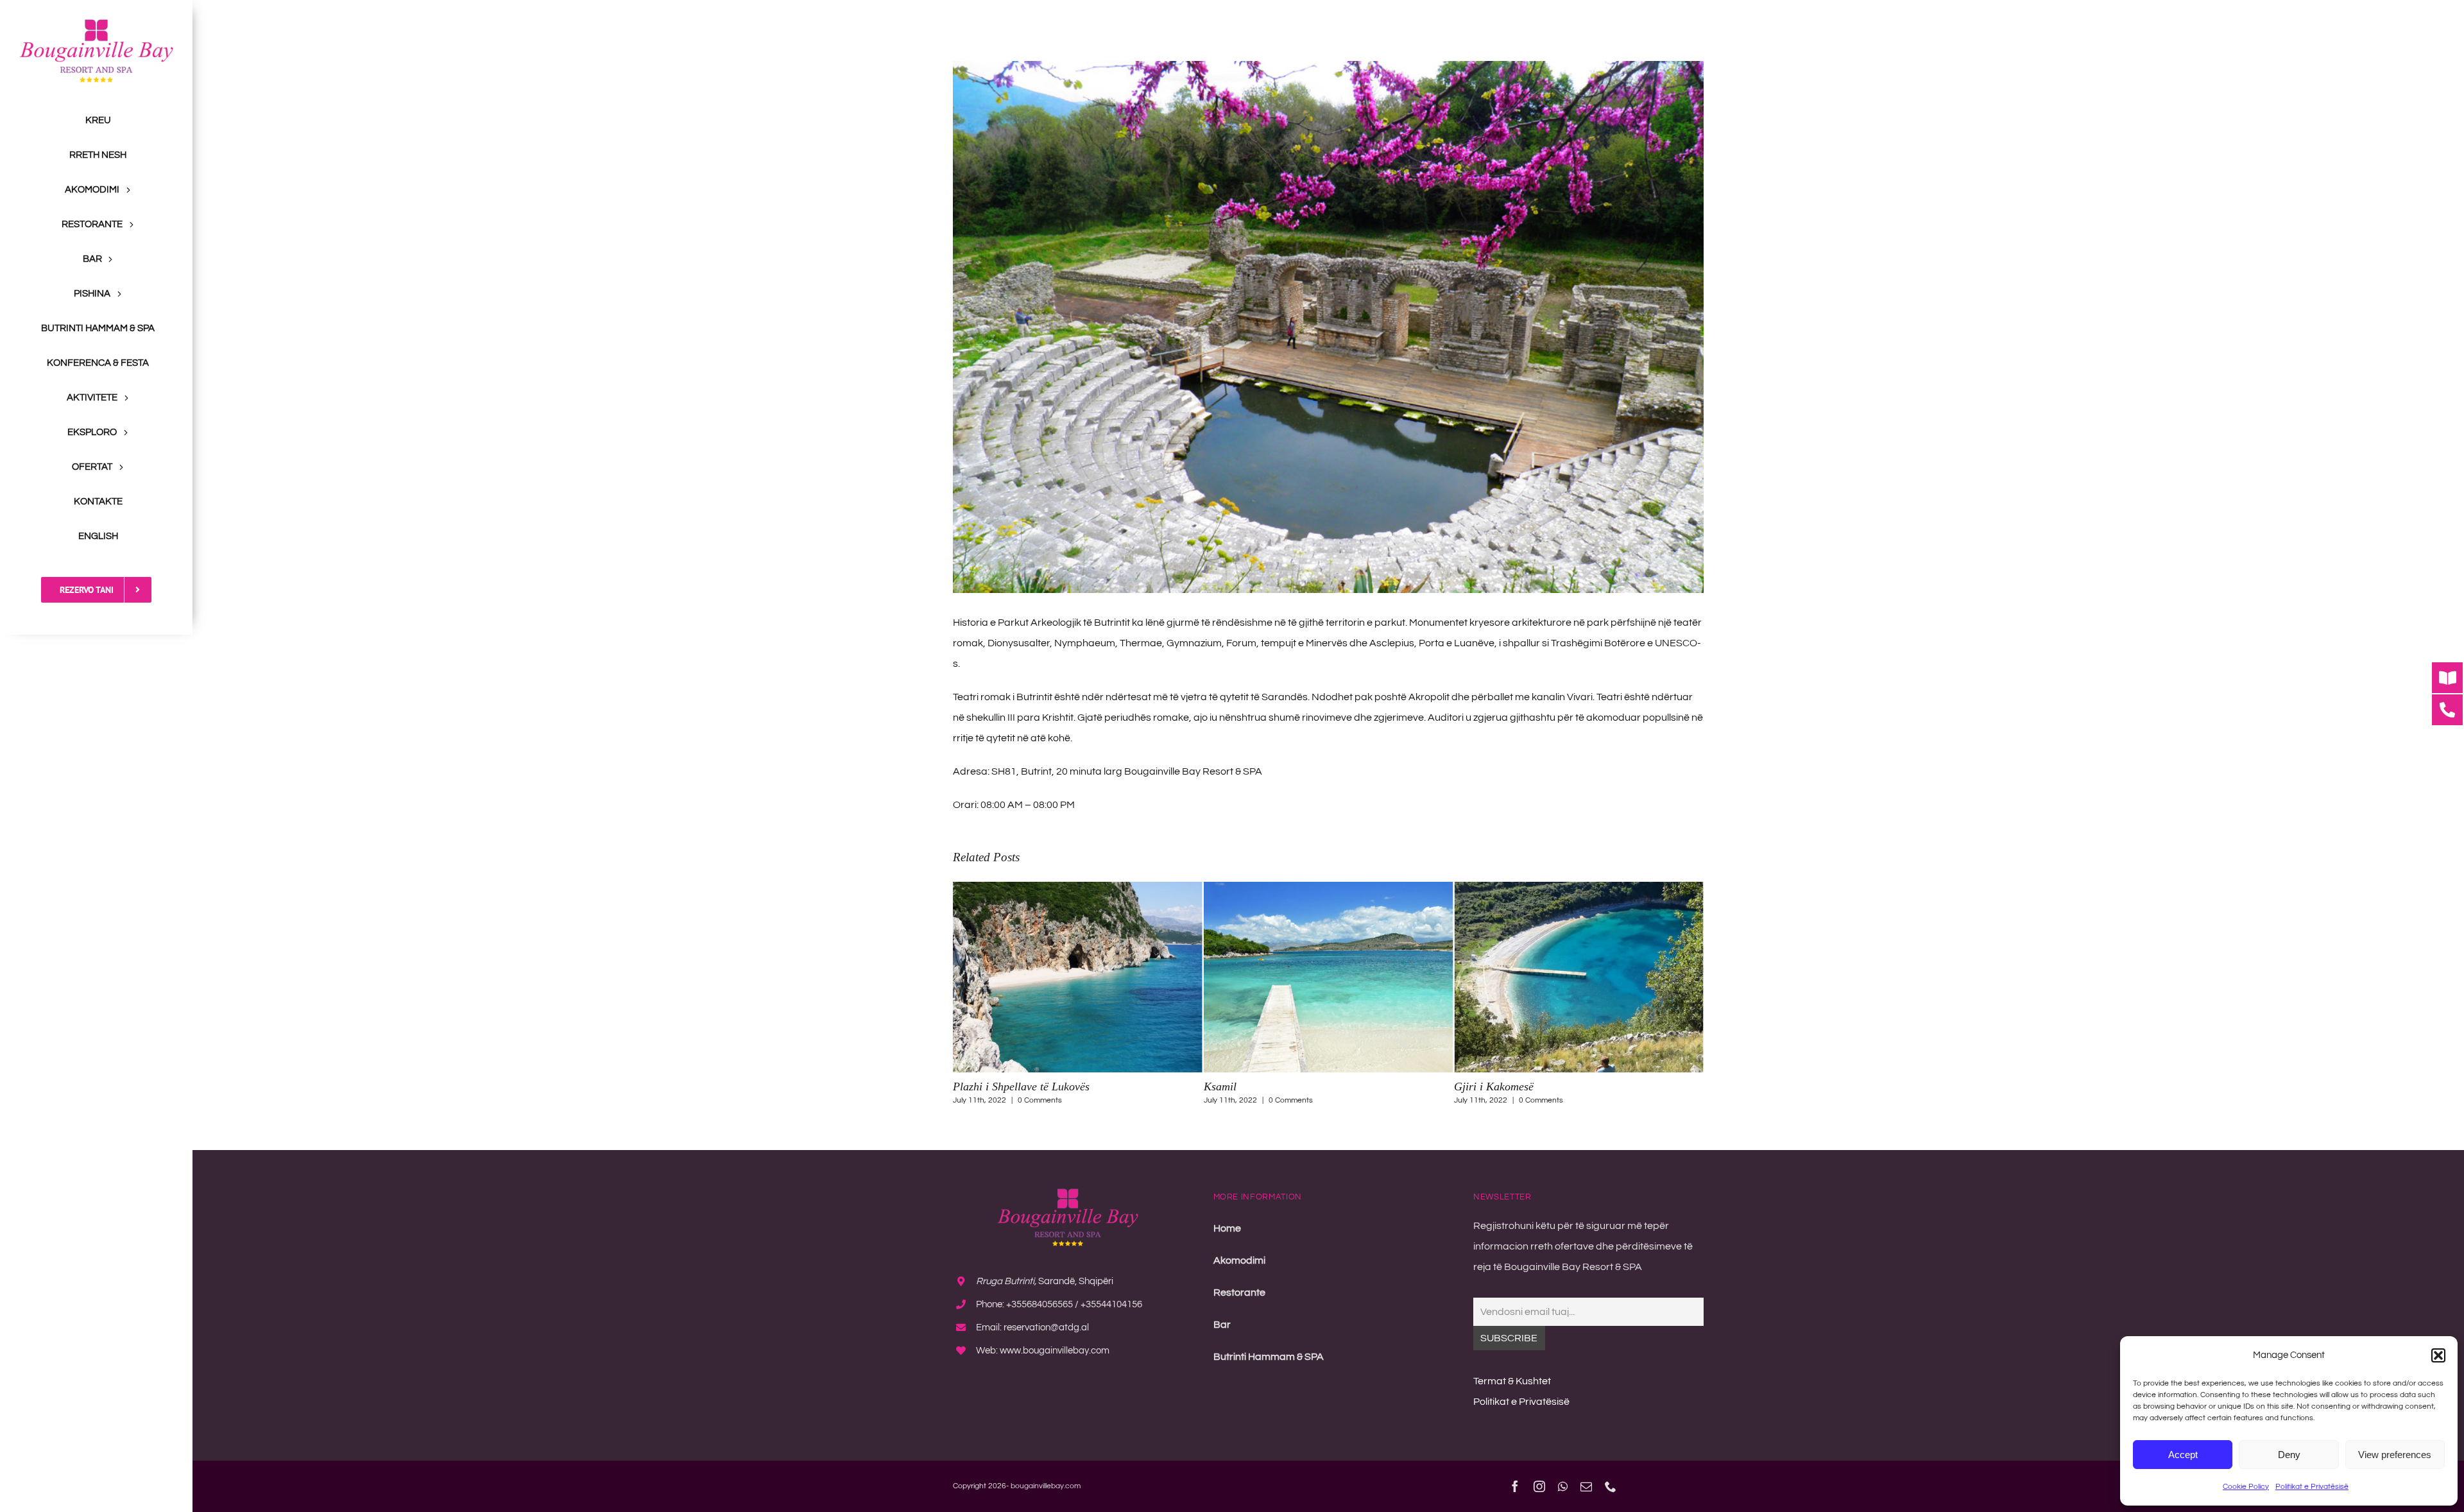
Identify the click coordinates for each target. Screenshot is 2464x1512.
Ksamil (969, 1087)
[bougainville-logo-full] (96, 24)
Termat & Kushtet (1512, 1381)
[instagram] (1539, 1486)
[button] (2438, 1355)
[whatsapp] (1563, 1486)
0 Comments (1040, 1100)
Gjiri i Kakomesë (1244, 1087)
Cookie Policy (2246, 1487)
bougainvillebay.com (1046, 1486)
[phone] (1611, 1486)
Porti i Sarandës (1492, 1087)
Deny (2289, 1455)
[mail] (1586, 1486)
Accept (2183, 1455)
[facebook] (1515, 1486)
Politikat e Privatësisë (2312, 1487)
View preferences (2395, 1455)
